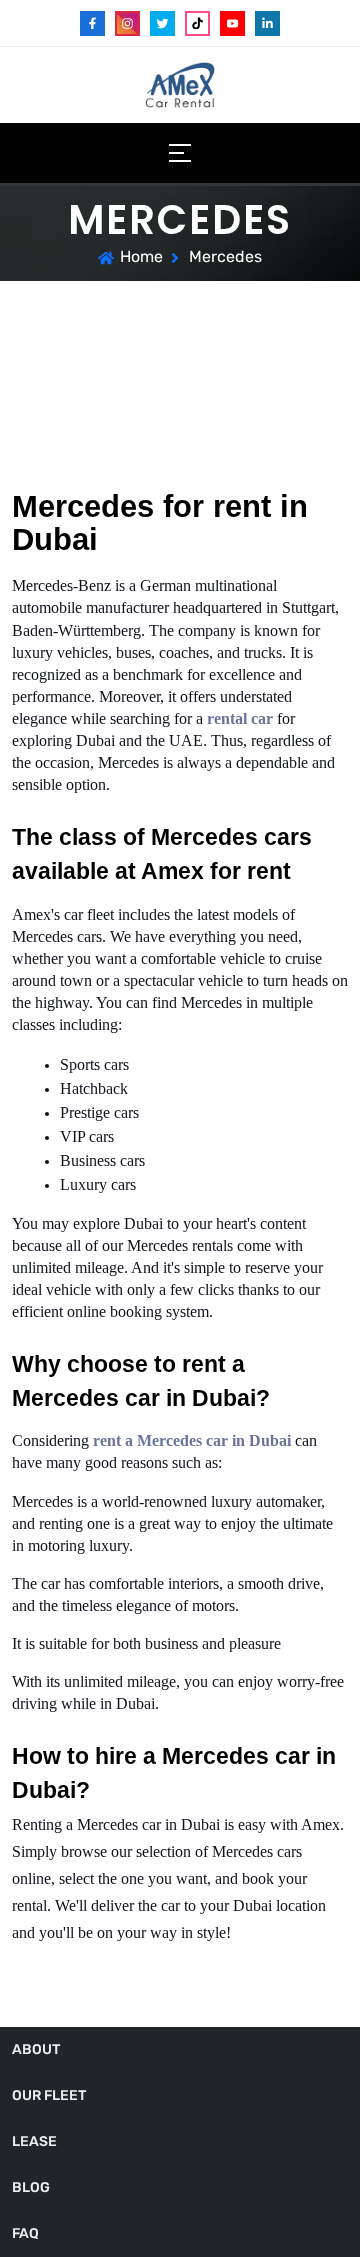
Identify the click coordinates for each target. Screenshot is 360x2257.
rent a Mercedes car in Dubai (192, 1440)
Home (141, 256)
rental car (242, 718)
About (36, 2049)
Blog (31, 2187)
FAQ (25, 2233)
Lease (34, 2141)
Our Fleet (49, 2095)
